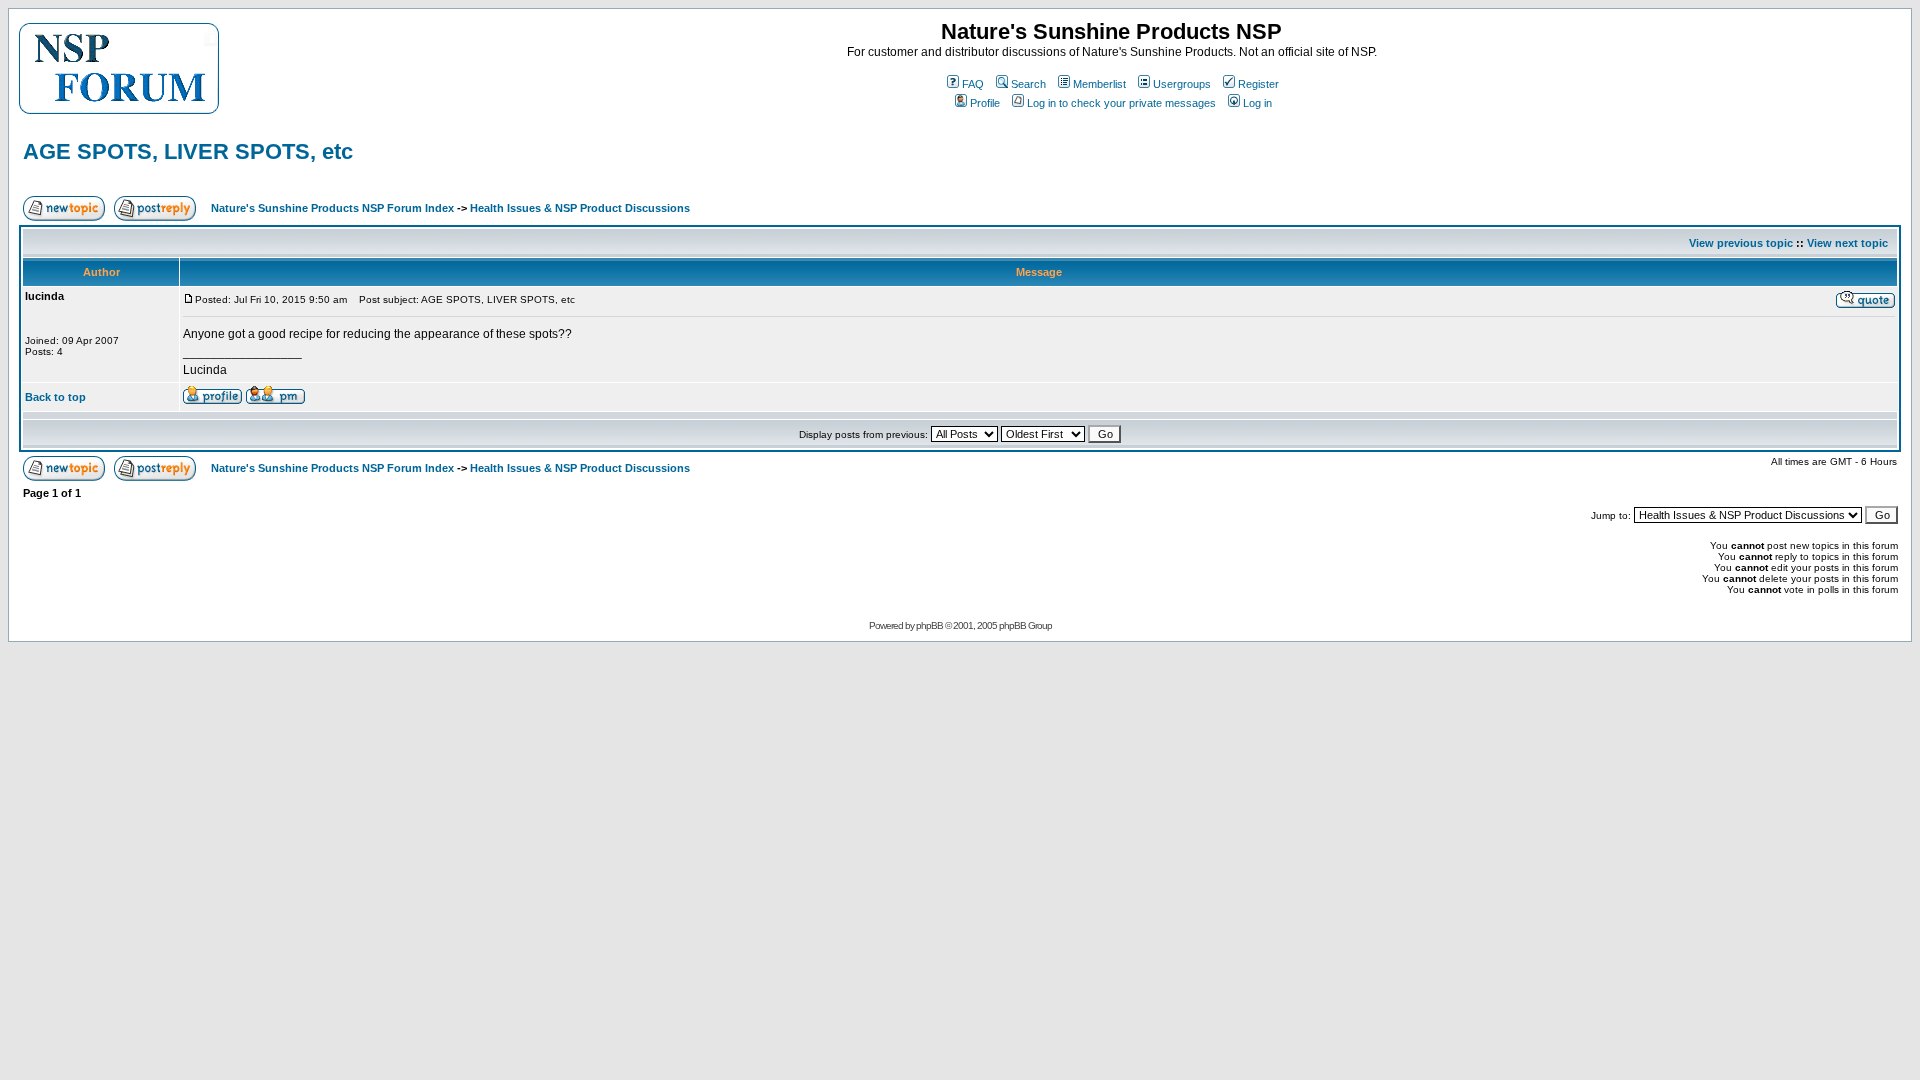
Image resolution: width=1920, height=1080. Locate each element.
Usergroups (1182, 84)
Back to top (55, 397)
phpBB (929, 625)
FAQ (973, 84)
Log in (1257, 103)
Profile (985, 103)
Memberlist (1099, 84)
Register (1258, 84)
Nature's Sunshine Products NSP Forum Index (332, 208)
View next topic (1847, 243)
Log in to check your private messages (1121, 103)
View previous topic (1741, 243)
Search (1028, 84)
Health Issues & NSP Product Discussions (580, 208)
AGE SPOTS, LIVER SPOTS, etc (188, 151)
